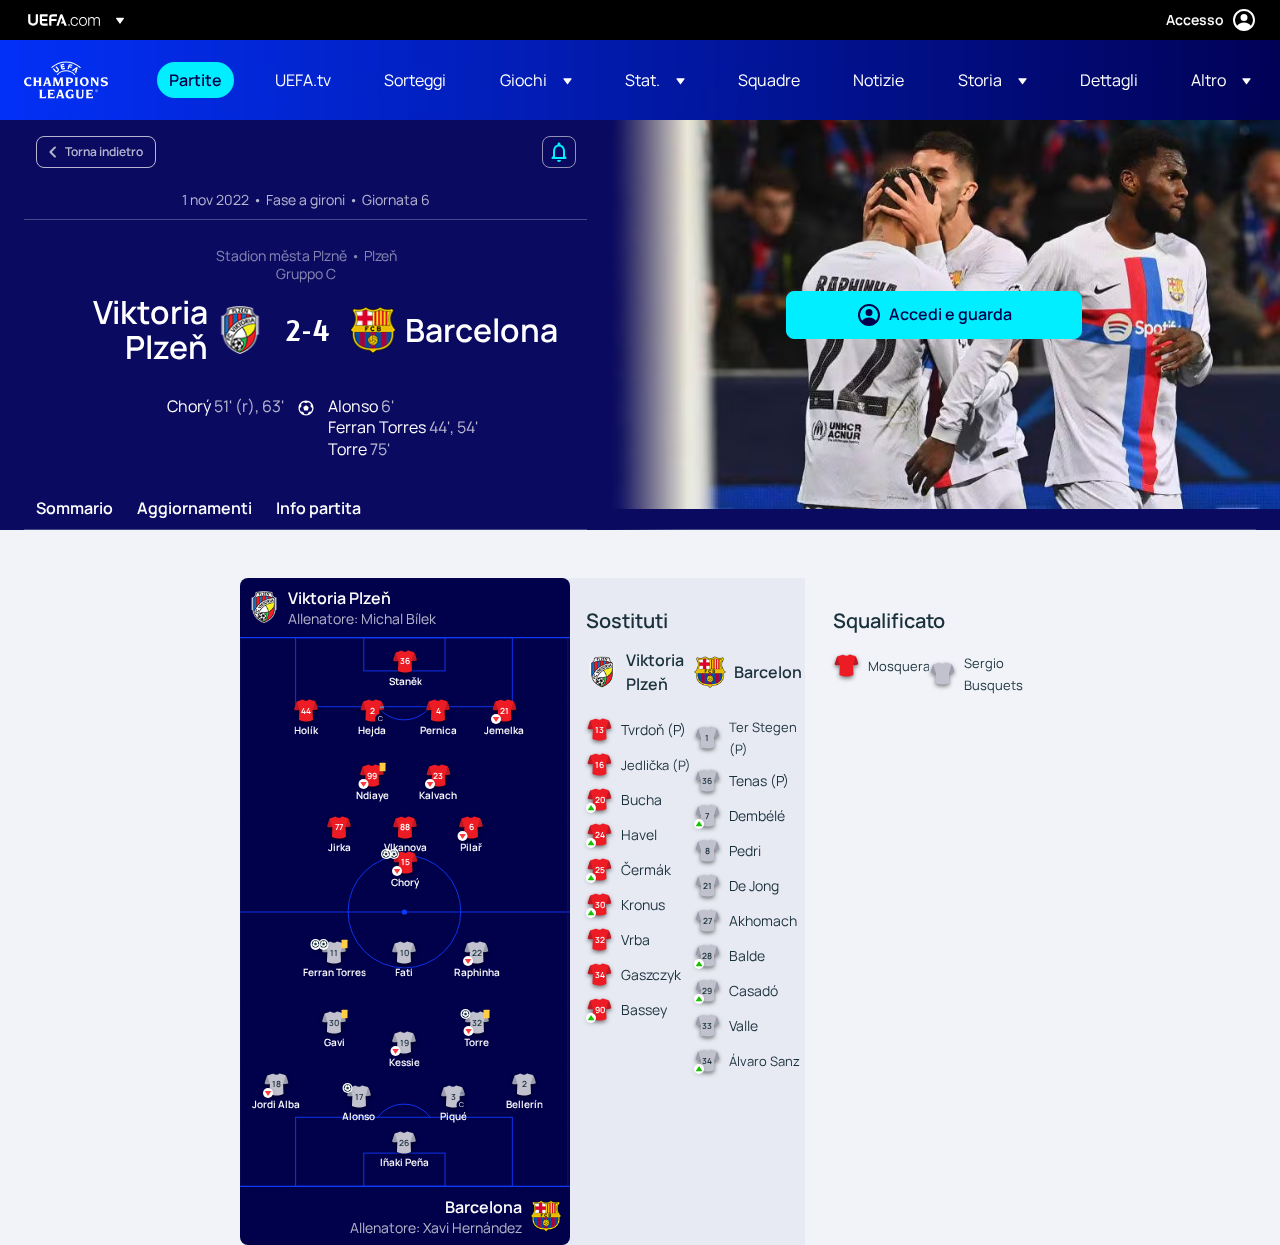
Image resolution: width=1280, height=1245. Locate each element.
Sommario (74, 509)
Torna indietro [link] (104, 151)
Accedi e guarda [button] (950, 314)
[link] (195, 80)
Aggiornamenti (194, 509)
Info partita (318, 509)
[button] (536, 80)
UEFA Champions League (66, 80)
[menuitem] (197, 80)
